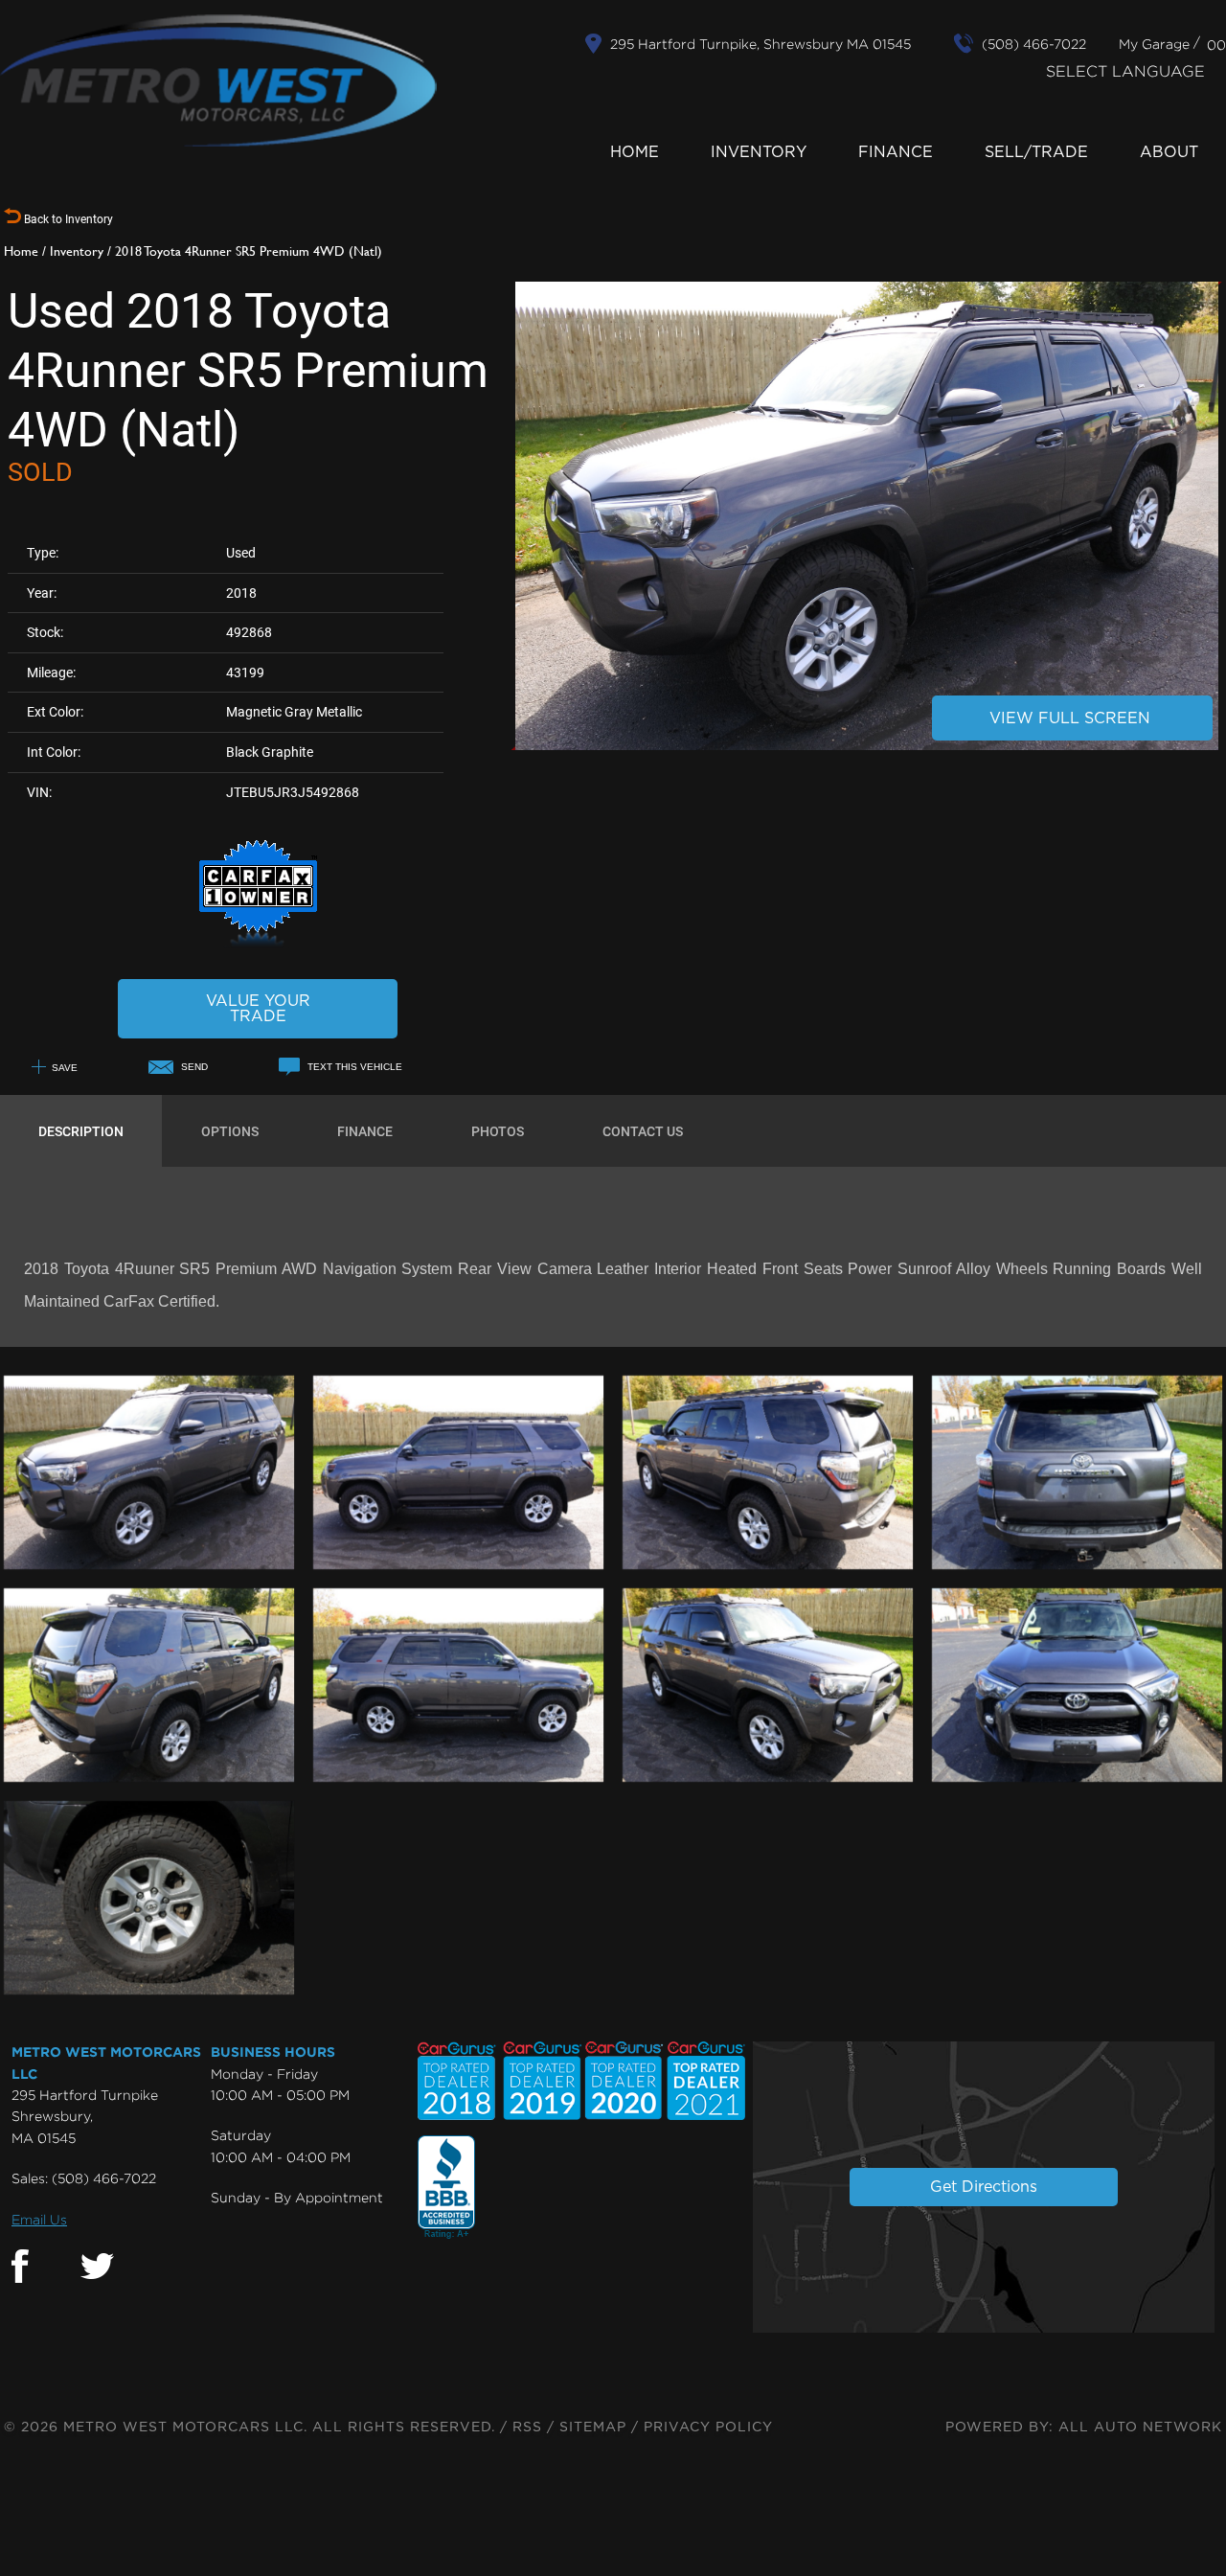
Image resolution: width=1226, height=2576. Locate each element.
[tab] (81, 1131)
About (1169, 152)
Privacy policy (708, 2428)
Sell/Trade (1036, 152)
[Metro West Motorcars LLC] (218, 80)
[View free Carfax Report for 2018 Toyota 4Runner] (258, 943)
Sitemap (593, 2428)
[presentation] (81, 1131)
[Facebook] (20, 2267)
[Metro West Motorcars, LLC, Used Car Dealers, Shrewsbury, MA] (446, 2188)
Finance (896, 152)
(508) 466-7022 (104, 2178)
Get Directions (984, 2187)
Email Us (39, 2219)
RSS (527, 2428)
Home (635, 152)
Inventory (759, 152)
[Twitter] (97, 2267)
